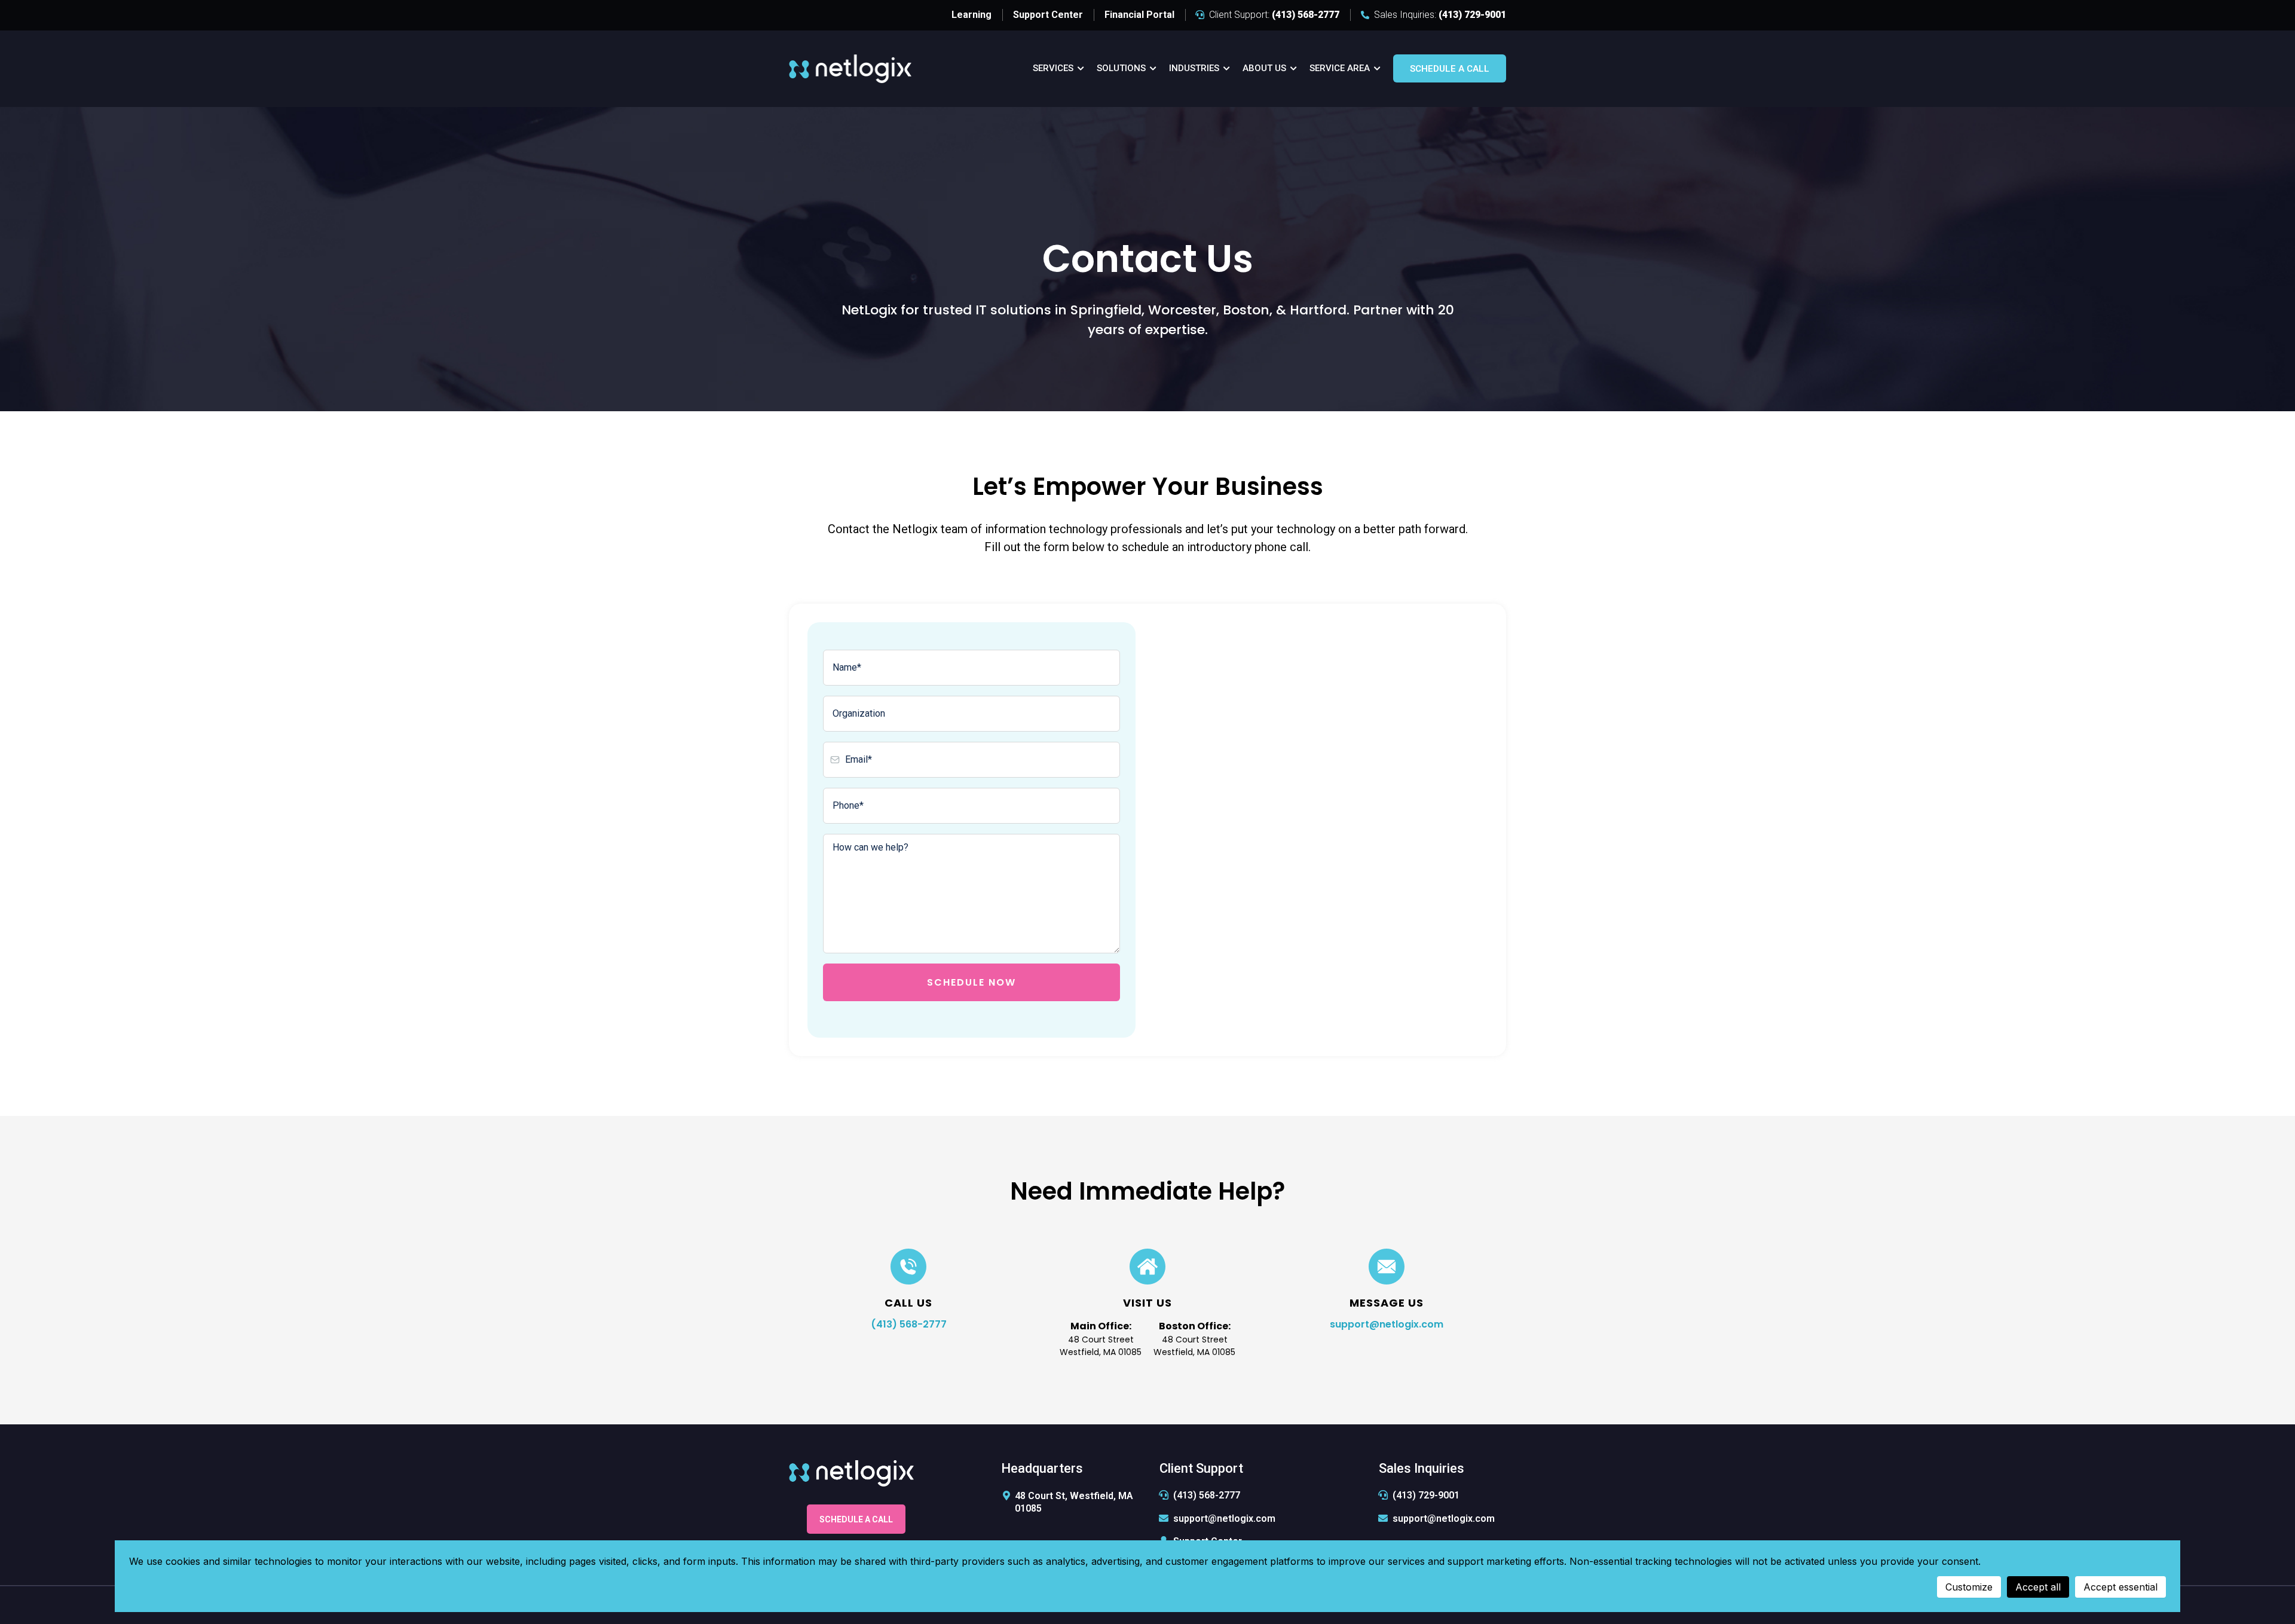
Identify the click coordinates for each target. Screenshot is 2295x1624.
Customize (1969, 1587)
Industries (1194, 68)
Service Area (1340, 68)
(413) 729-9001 (1426, 1495)
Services (1053, 68)
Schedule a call (1450, 69)
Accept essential (2120, 1587)
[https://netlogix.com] (850, 68)
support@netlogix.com (1387, 1324)
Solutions (1121, 68)
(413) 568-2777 (909, 1324)
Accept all (2038, 1587)
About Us (1264, 68)
